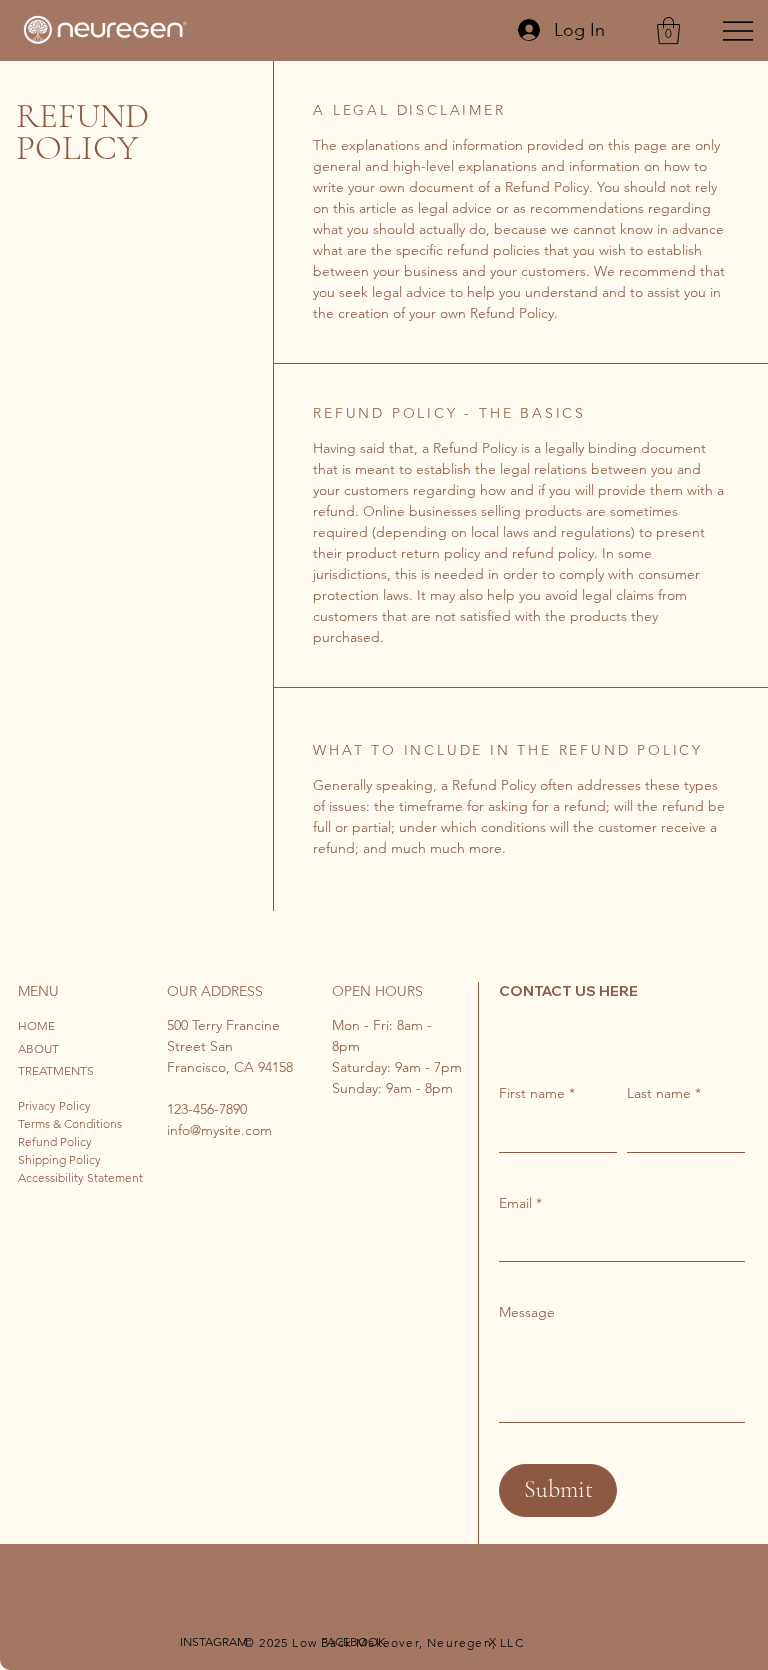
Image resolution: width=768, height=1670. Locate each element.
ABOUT (38, 1048)
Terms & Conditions (70, 1123)
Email (520, 1203)
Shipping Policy (59, 1159)
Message (527, 1312)
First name (537, 1093)
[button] (668, 30)
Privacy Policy (54, 1105)
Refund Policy (55, 1141)
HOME (36, 1025)
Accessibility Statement (80, 1177)
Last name (664, 1093)
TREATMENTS (56, 1070)
